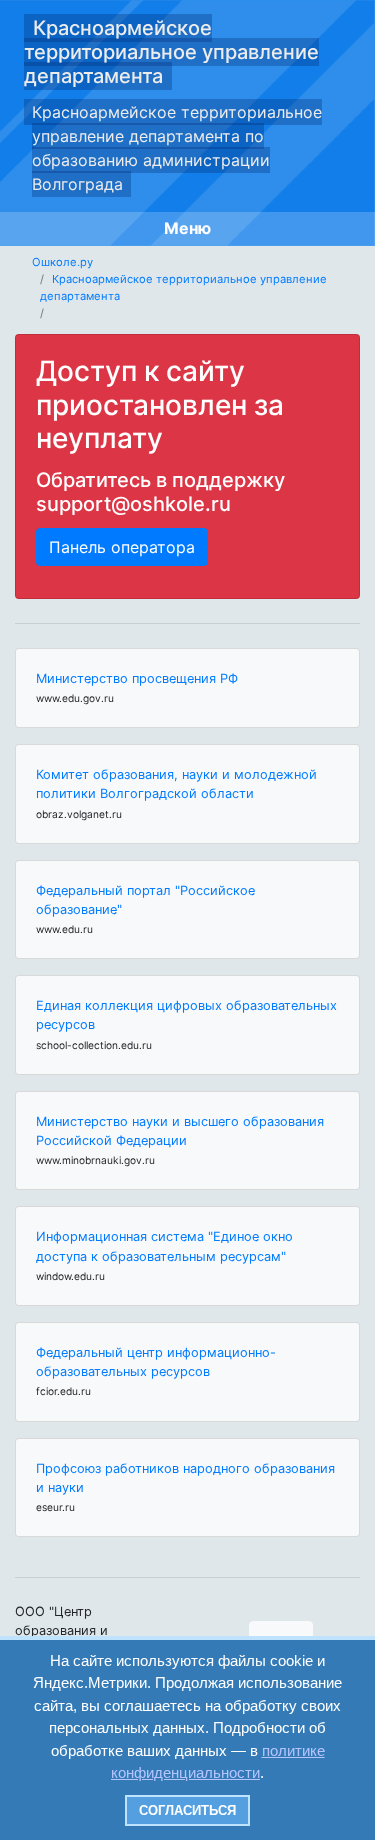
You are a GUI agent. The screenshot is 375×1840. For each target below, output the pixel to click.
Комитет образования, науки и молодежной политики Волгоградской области (176, 784)
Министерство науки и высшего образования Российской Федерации (180, 1131)
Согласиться (187, 1810)
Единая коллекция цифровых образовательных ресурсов (186, 1015)
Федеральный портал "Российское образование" (145, 900)
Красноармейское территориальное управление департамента (171, 52)
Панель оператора (122, 547)
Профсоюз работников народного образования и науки (185, 1478)
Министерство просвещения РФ (137, 678)
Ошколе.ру (62, 262)
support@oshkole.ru (133, 504)
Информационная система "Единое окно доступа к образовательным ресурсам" (164, 1246)
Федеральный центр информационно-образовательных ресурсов (156, 1362)
